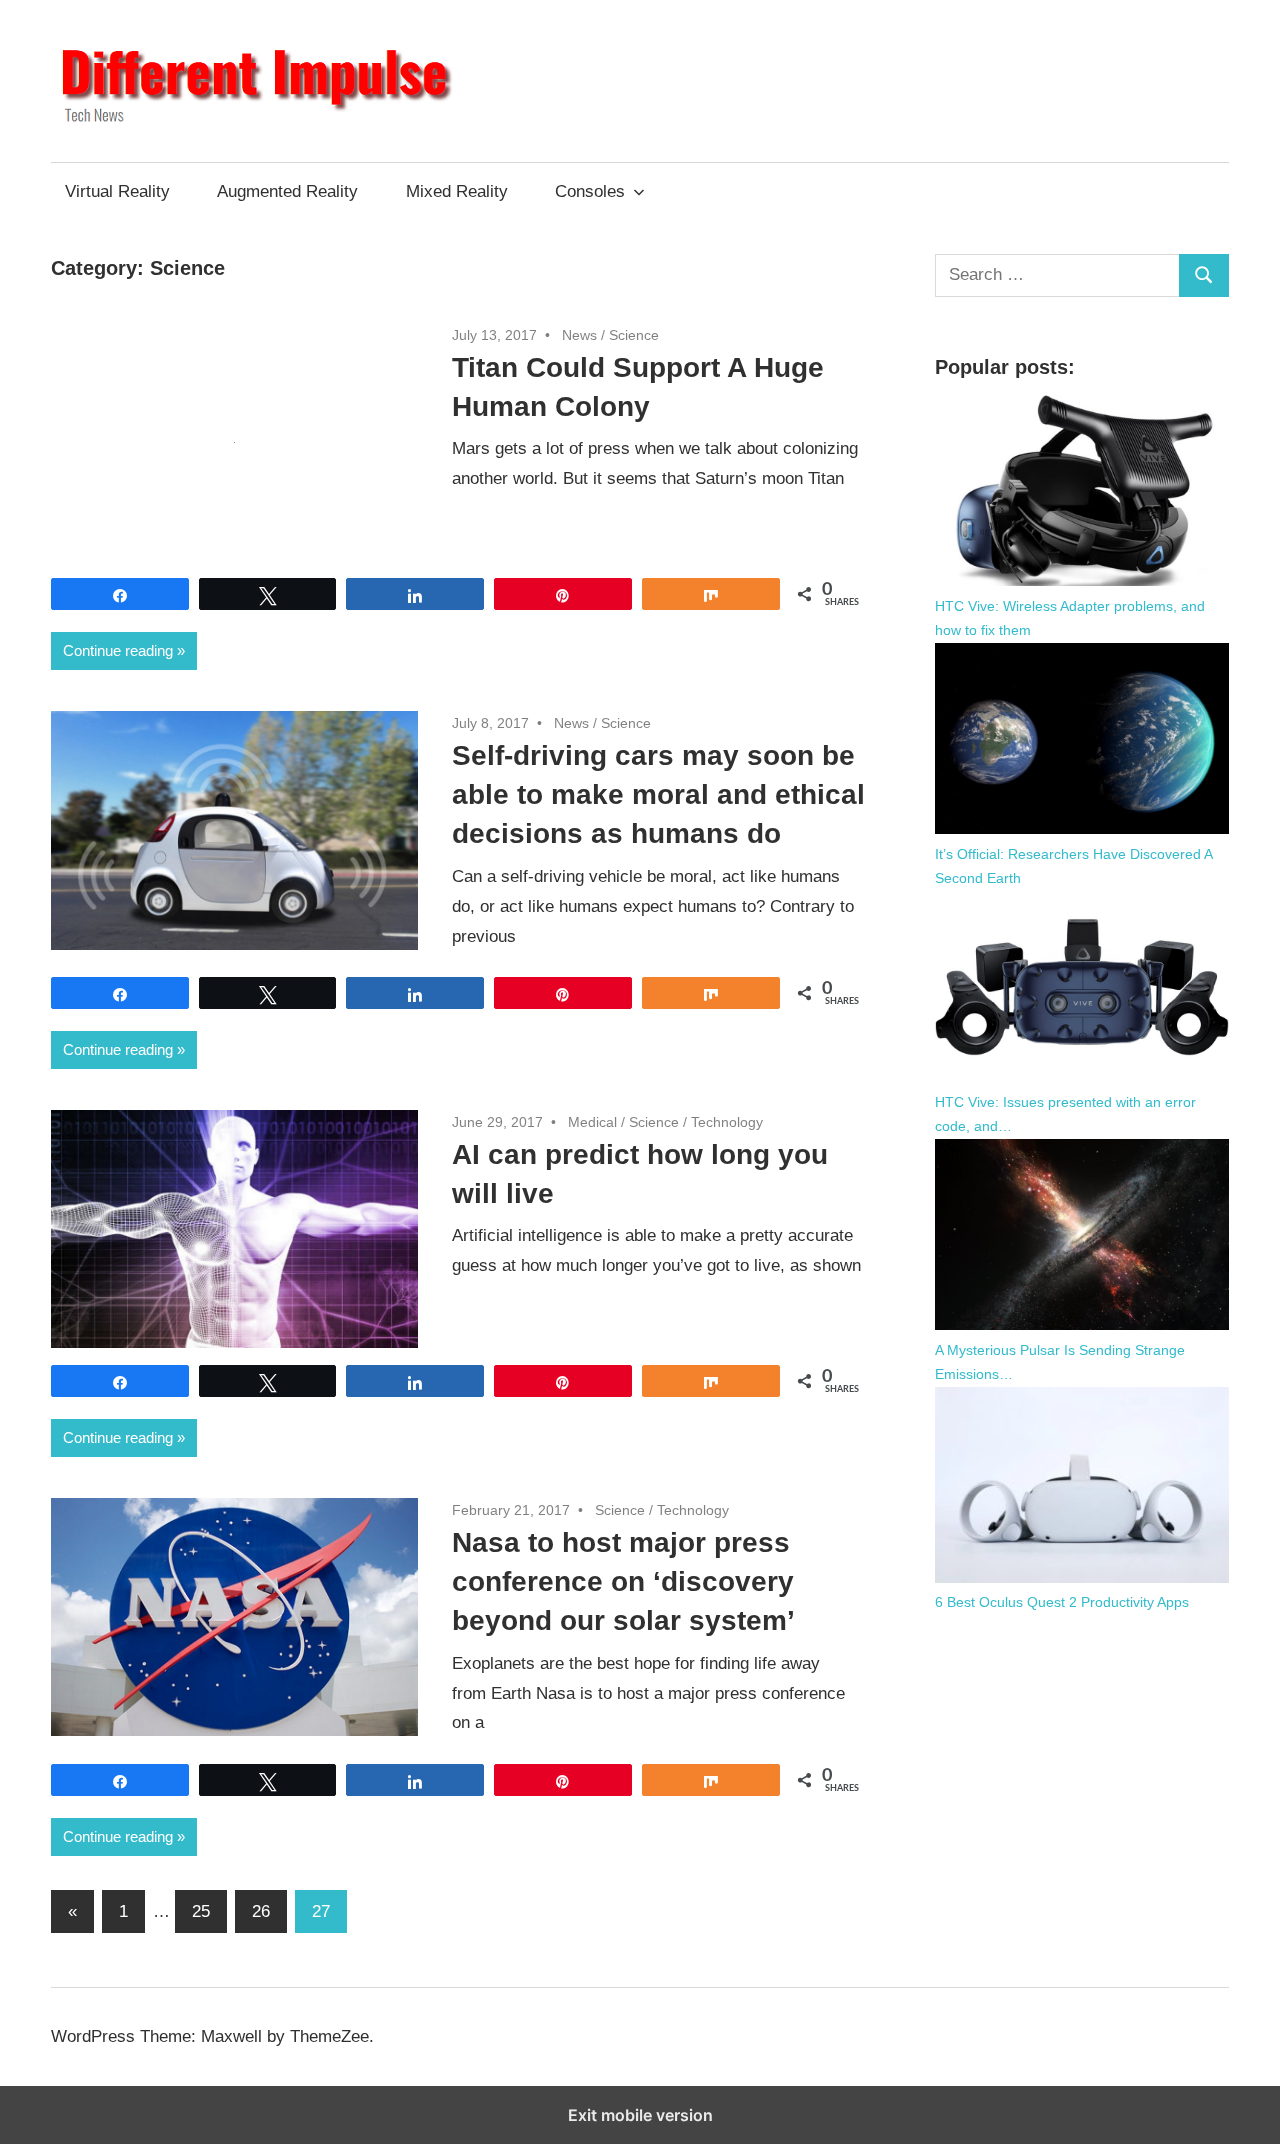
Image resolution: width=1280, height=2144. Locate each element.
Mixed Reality (457, 191)
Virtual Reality (117, 191)
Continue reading (118, 650)
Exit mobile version (640, 2115)
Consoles (590, 191)
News (579, 335)
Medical (592, 1122)
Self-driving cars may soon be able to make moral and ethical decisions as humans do (658, 794)
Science (634, 335)
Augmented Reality (287, 191)
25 (201, 1911)
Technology (727, 1122)
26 (261, 1911)
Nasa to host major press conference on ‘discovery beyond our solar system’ (623, 1581)
